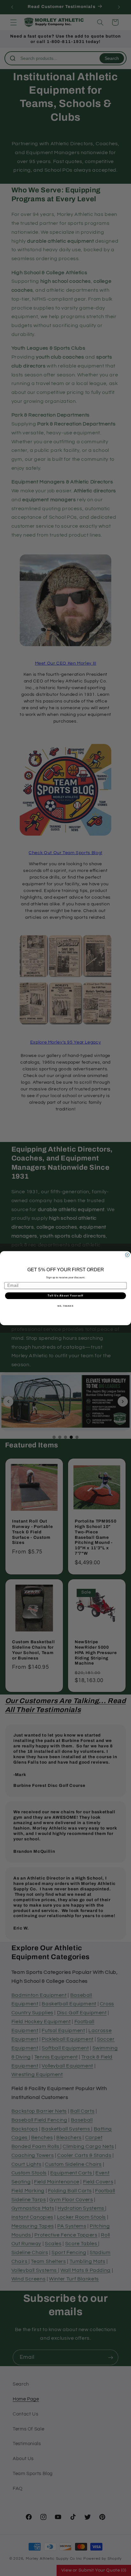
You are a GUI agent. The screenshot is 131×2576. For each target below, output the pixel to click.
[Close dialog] (127, 1255)
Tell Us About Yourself (65, 1296)
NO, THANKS (65, 1306)
